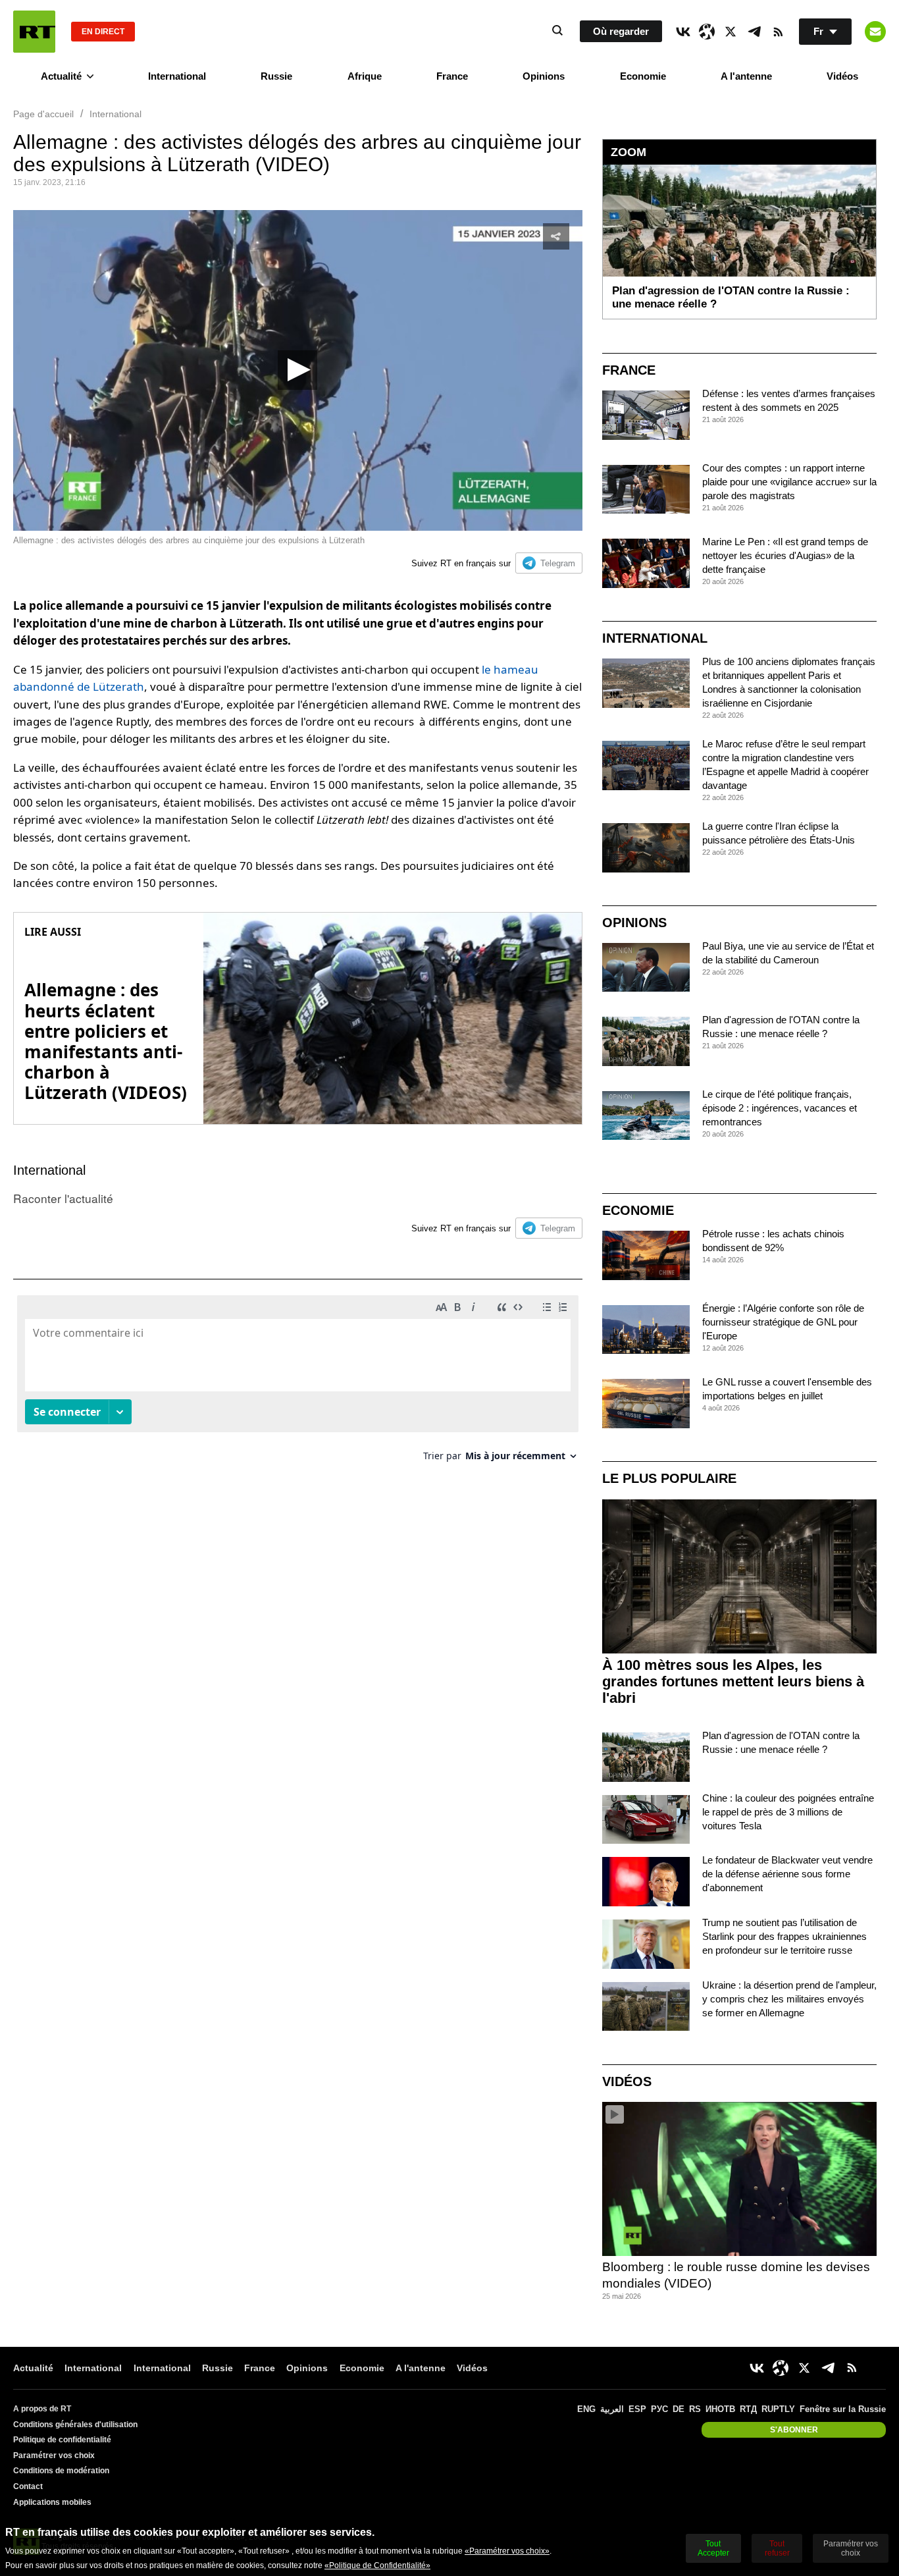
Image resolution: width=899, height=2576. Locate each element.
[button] (297, 370)
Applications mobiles (52, 2502)
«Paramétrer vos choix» (507, 2551)
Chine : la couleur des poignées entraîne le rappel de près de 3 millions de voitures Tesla (788, 1812)
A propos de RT (42, 2409)
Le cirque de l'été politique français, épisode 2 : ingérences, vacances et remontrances (780, 1108)
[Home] (34, 32)
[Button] (875, 32)
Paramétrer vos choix (54, 2455)
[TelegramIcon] (754, 32)
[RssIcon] (778, 32)
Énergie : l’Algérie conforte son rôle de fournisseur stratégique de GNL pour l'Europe (783, 1322)
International (177, 76)
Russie (276, 76)
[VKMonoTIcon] (683, 32)
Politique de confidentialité (62, 2440)
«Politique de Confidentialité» (377, 2565)
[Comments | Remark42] (298, 1383)
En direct (103, 32)
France (452, 76)
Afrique (365, 76)
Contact (28, 2486)
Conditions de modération (61, 2471)
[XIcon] (731, 32)
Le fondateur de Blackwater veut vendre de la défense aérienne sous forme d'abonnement (787, 1874)
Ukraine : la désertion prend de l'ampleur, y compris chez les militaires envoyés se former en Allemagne (789, 1999)
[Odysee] (707, 32)
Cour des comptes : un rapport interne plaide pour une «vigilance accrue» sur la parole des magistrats (789, 482)
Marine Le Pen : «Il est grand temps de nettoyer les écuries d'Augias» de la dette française (785, 555)
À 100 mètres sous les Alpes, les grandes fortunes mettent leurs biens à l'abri (733, 1681)
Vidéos (842, 76)
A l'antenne (746, 76)
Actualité (61, 76)
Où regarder (621, 31)
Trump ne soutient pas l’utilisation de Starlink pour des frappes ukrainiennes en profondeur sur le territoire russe (784, 1936)
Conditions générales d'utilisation (75, 2425)
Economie (643, 76)
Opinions (544, 76)
